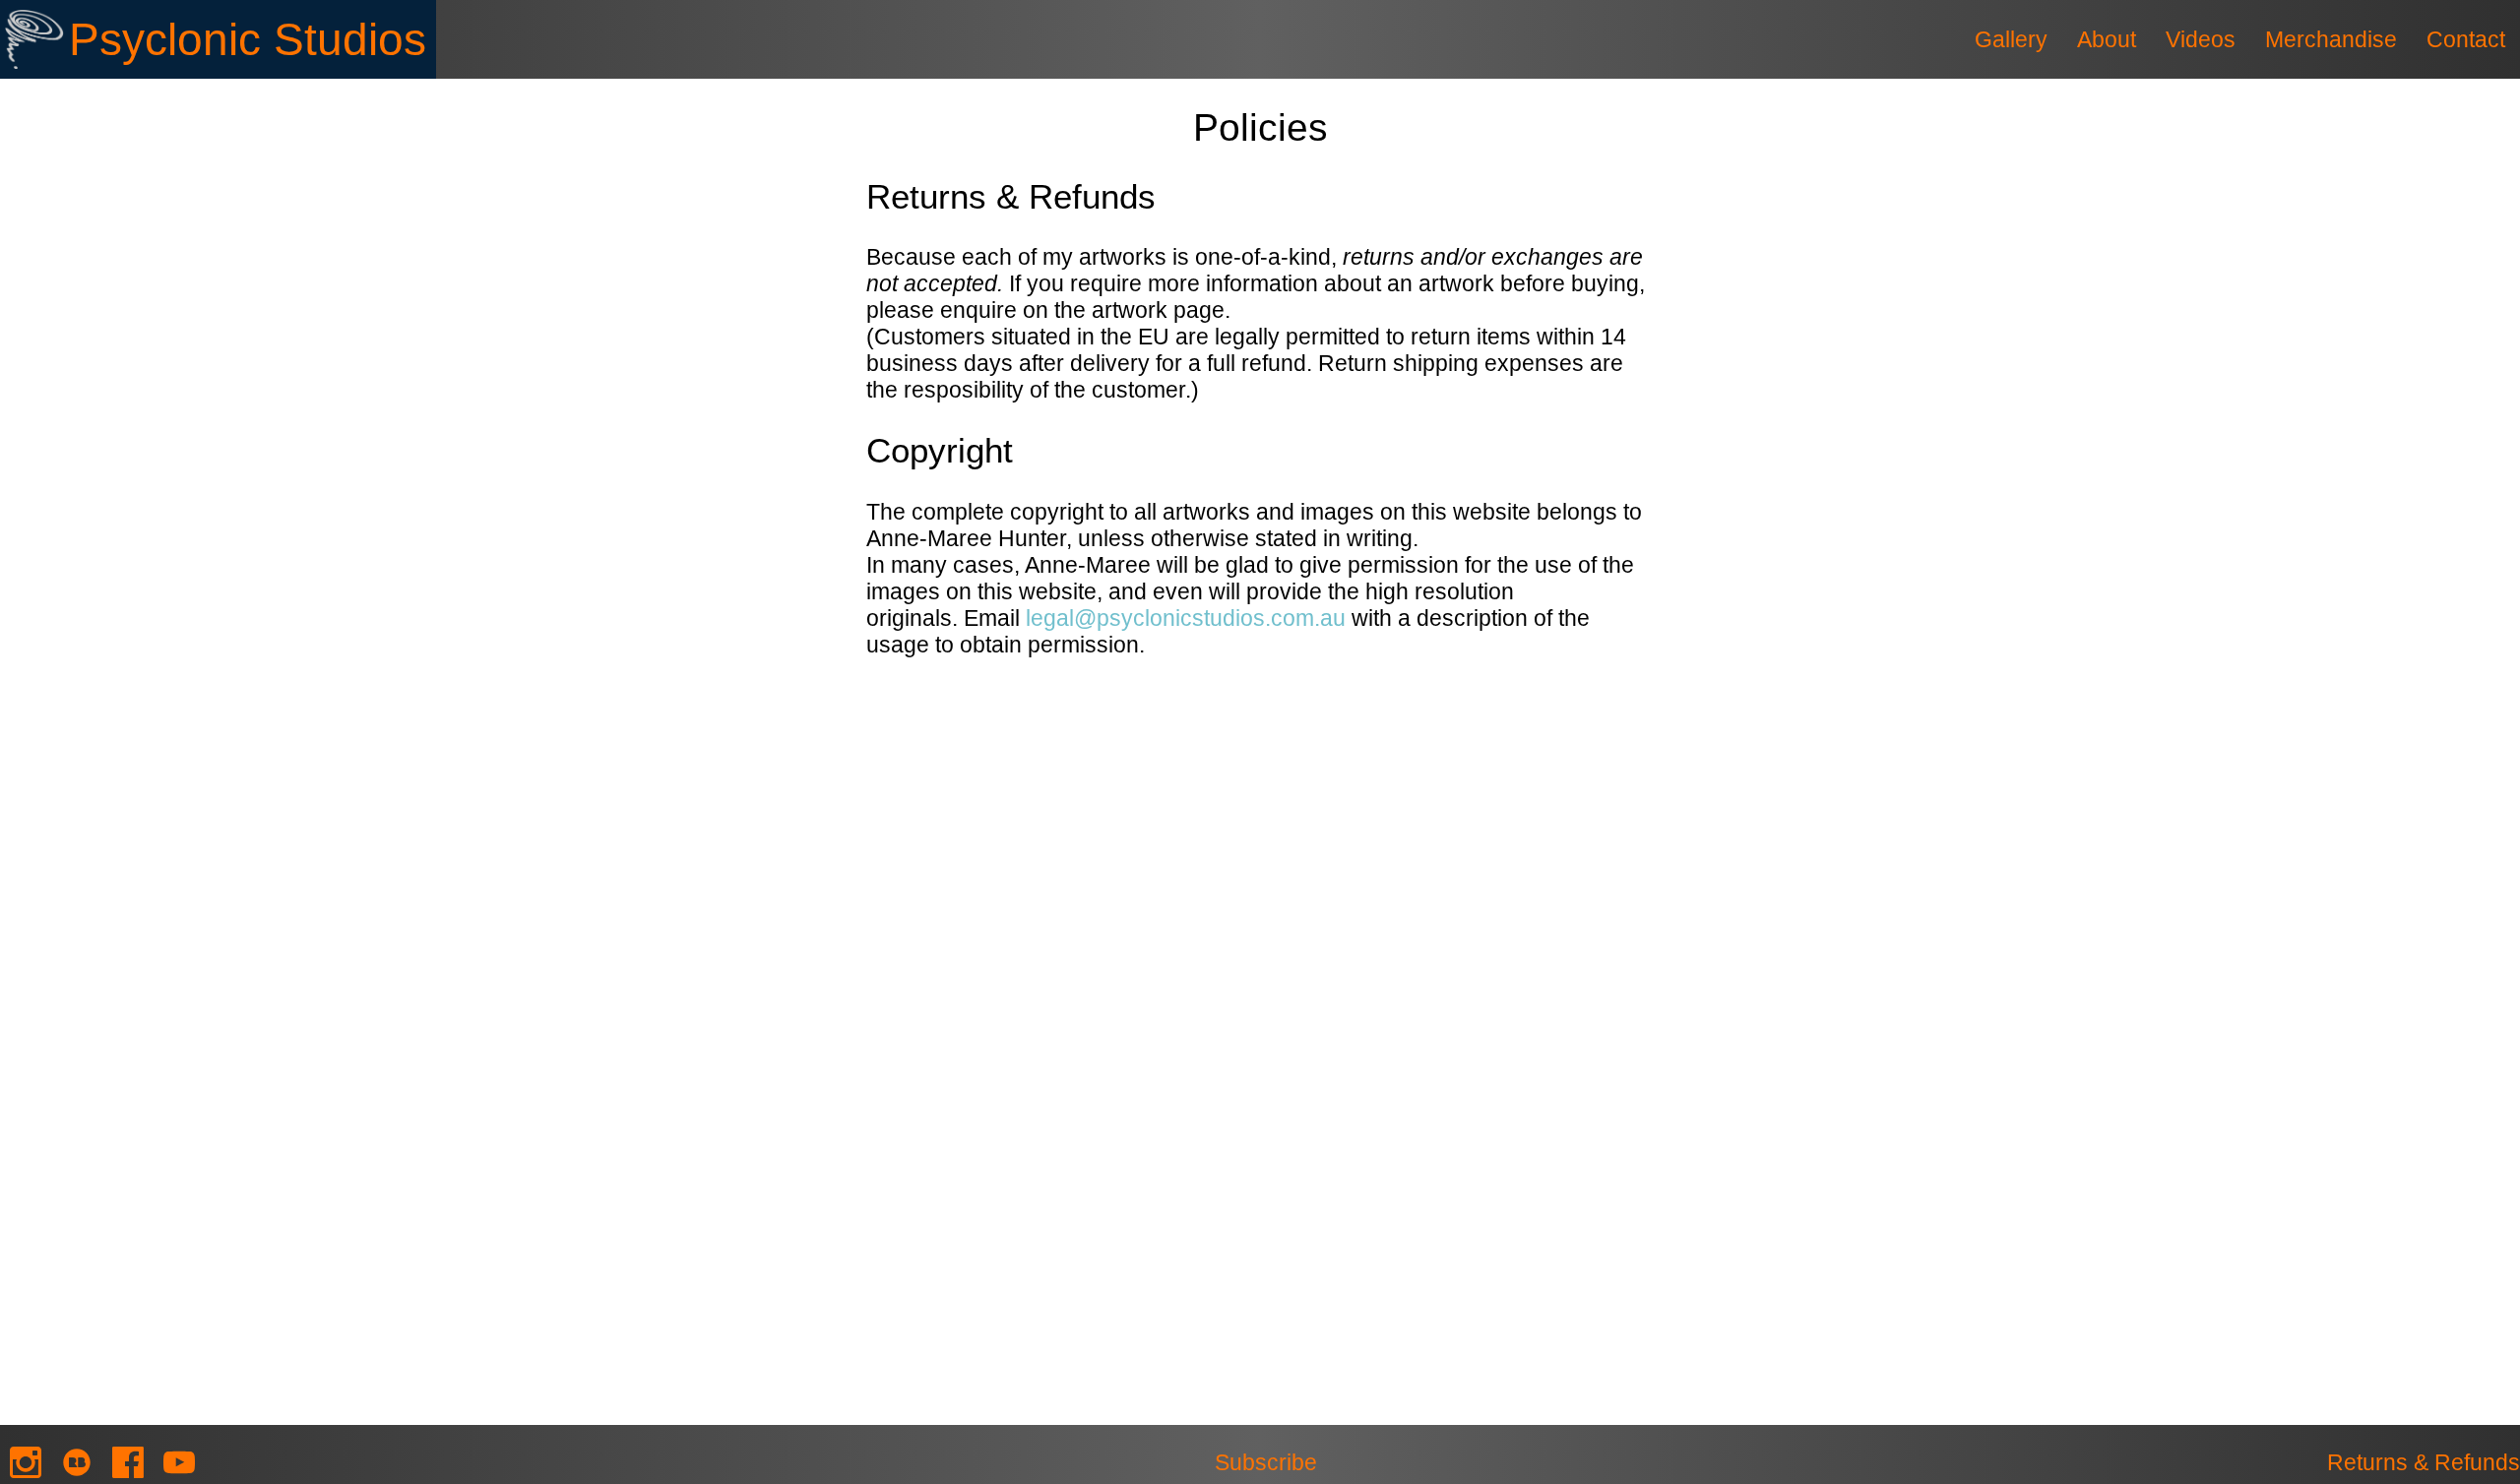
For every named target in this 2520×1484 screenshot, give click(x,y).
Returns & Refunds (2424, 1462)
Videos (2201, 39)
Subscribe (1266, 1462)
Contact (2466, 39)
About (2107, 39)
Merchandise (2331, 39)
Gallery (2011, 39)
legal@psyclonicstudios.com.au (1186, 618)
